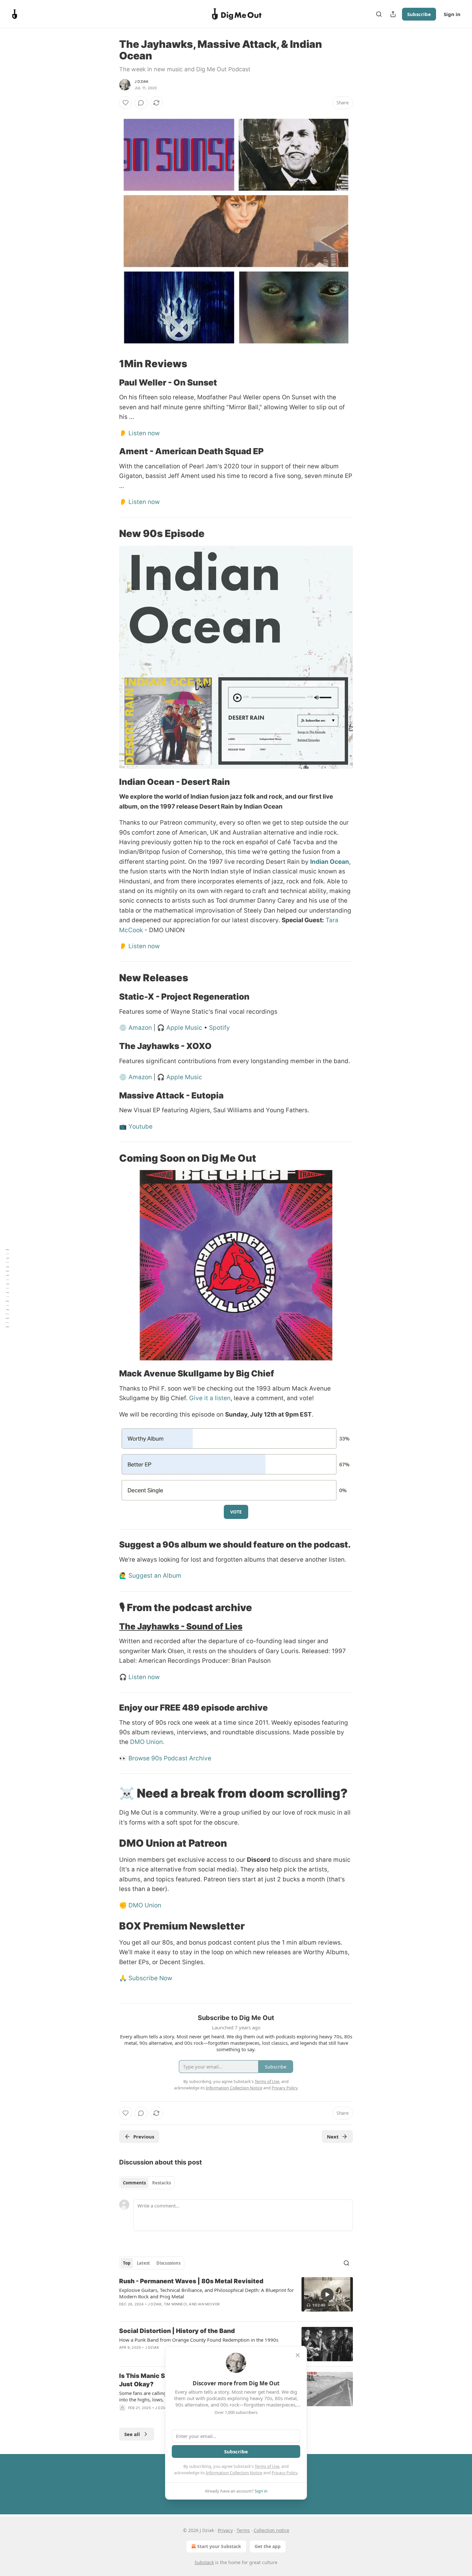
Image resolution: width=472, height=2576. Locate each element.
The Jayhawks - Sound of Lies (181, 1626)
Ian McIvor (209, 2304)
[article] (236, 2297)
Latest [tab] (143, 2263)
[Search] (379, 14)
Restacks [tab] (162, 2183)
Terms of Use (267, 2466)
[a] (327, 2294)
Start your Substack (219, 2546)
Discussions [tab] (168, 2263)
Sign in (452, 14)
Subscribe (419, 14)
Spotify (219, 1028)
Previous (144, 2137)
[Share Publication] (393, 14)
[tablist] (147, 2183)
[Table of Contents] (7, 1288)
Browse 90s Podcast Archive (170, 1758)
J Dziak (141, 82)
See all (132, 2434)
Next (333, 2137)
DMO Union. (147, 1742)
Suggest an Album (155, 1576)
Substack (204, 2562)
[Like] (126, 103)
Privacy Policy (284, 2473)
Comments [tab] (134, 2183)
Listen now (144, 433)
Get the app (268, 2546)
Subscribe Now (150, 1978)
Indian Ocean (330, 862)
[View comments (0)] (141, 103)
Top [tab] (127, 2263)
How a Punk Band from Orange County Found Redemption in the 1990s (199, 2340)
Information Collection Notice (234, 2473)
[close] (298, 2355)
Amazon (140, 1028)
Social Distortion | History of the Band (177, 2331)
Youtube (140, 1127)
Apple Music (184, 1028)
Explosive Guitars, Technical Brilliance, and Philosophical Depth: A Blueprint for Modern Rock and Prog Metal (206, 2293)
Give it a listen (210, 1398)
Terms (243, 2530)
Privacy (225, 2530)
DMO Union (145, 1905)
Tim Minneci (175, 2304)
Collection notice (271, 2530)
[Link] (110, 364)
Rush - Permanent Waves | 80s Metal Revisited (191, 2281)
